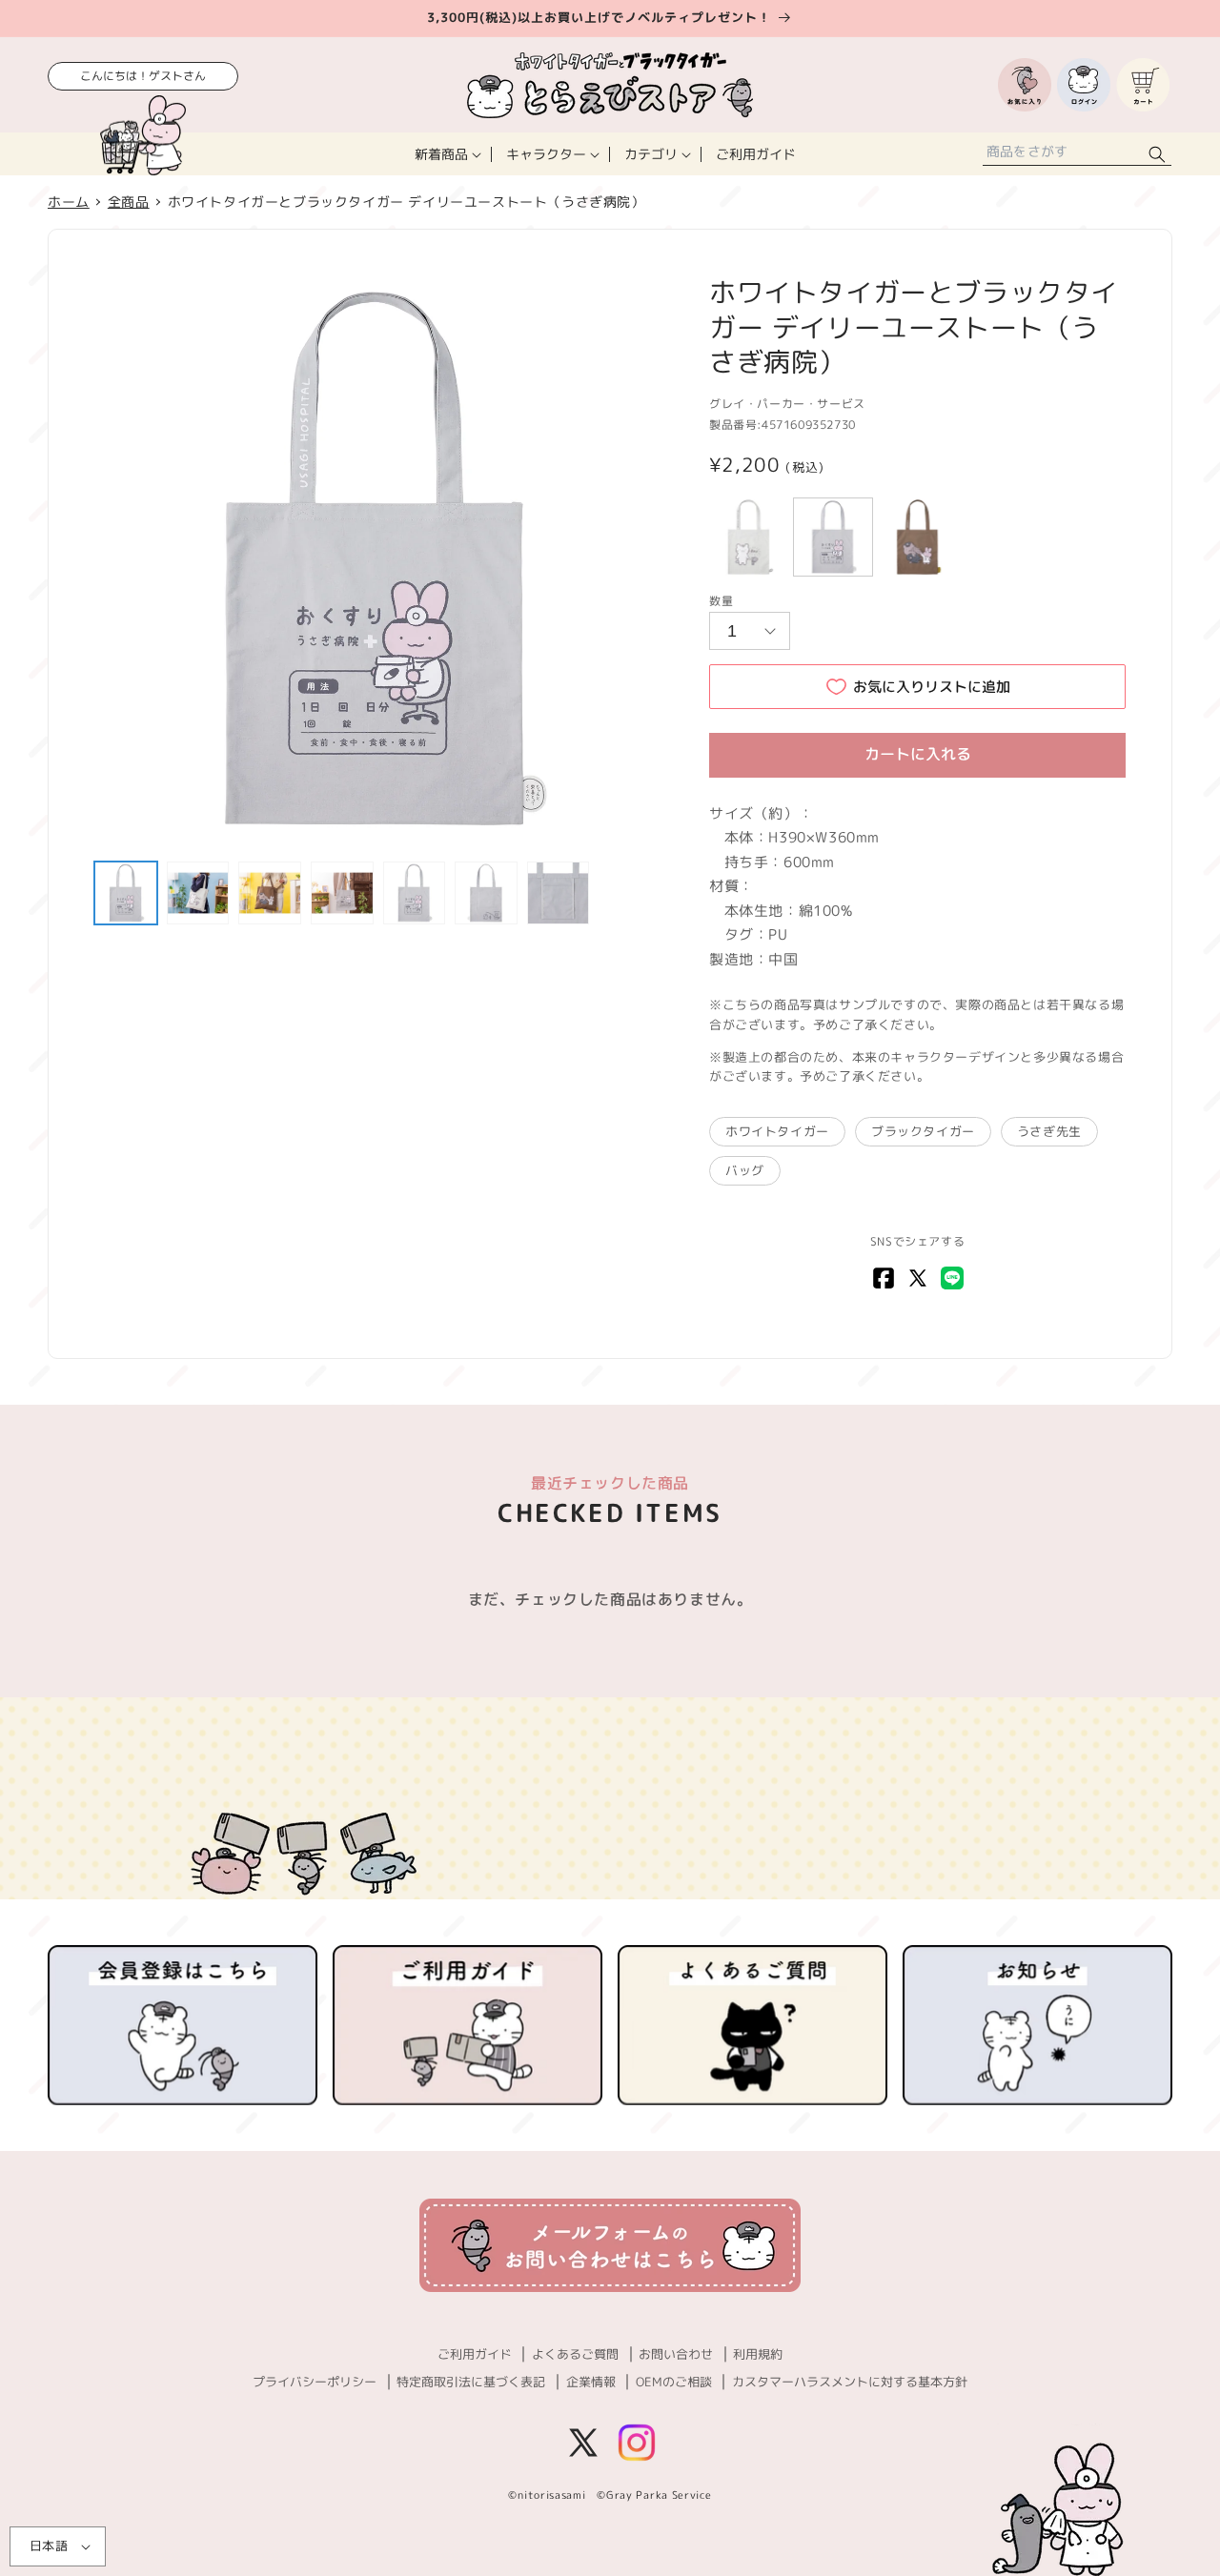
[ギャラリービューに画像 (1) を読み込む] (126, 893)
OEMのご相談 (674, 2382)
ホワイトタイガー (777, 1131)
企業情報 (591, 2382)
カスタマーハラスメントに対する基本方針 (850, 2382)
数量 (721, 601)
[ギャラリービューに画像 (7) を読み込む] (559, 893)
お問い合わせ (676, 2354)
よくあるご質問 (575, 2354)
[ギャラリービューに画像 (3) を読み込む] (270, 893)
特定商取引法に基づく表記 (471, 2382)
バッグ (745, 1170)
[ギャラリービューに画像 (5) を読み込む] (415, 893)
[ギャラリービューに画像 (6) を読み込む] (486, 893)
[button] (446, 154)
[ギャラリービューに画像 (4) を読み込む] (342, 893)
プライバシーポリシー (315, 2382)
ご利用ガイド (475, 2354)
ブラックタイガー (923, 1131)
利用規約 (758, 2354)
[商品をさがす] (1157, 154)
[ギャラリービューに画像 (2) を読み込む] (198, 893)
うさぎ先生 (1049, 1131)
